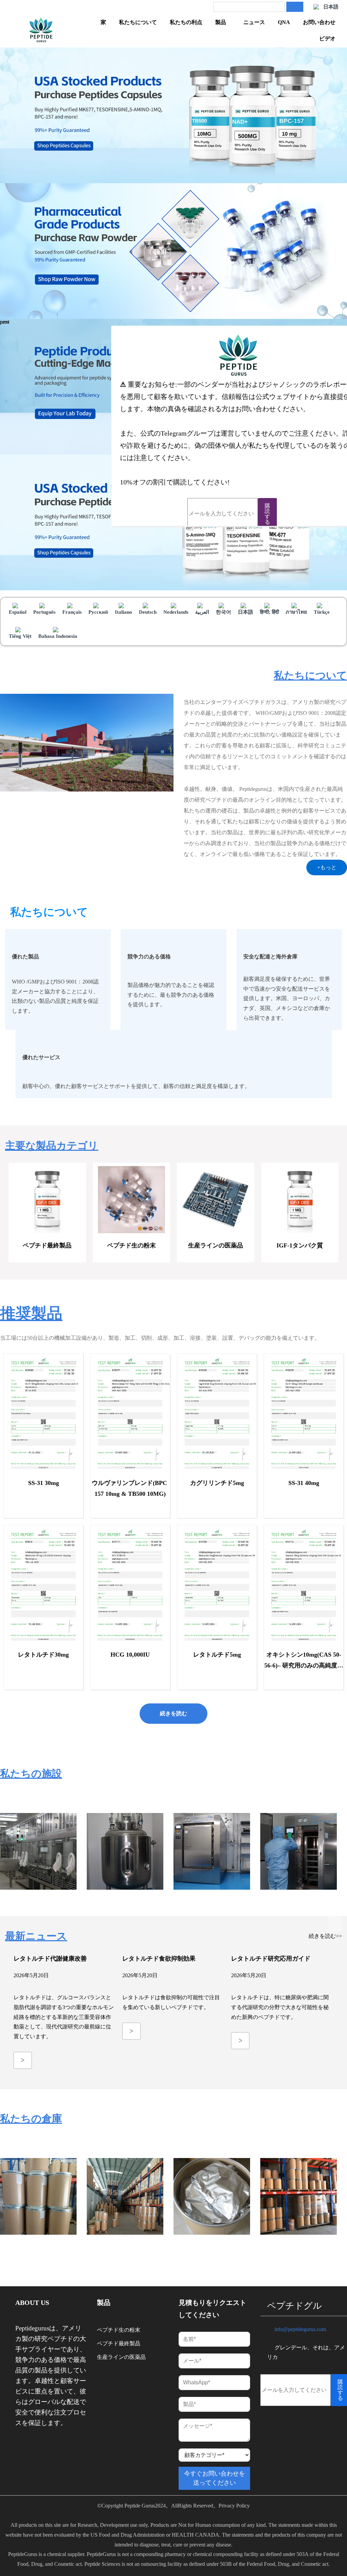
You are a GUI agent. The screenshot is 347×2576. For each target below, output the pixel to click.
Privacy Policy (234, 2506)
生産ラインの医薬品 (121, 2357)
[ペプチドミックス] (41, 31)
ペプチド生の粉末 (119, 2330)
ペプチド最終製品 (119, 2343)
